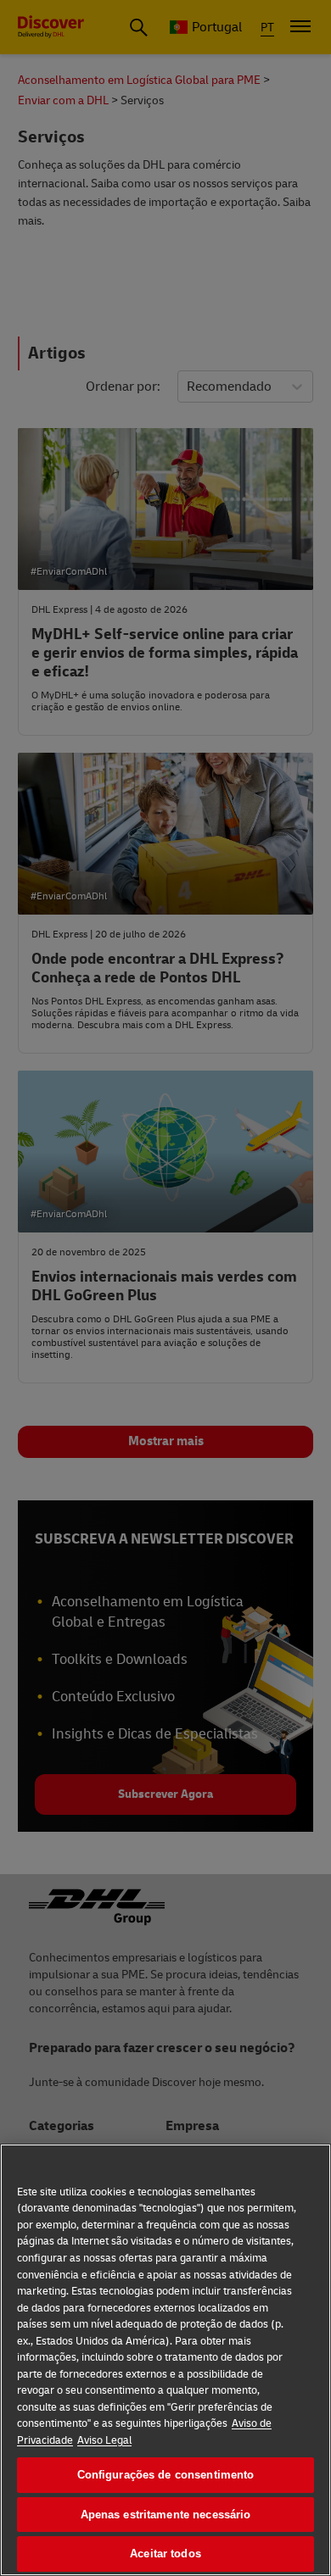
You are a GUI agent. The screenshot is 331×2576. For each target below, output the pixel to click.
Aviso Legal (104, 2440)
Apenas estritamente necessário (166, 2515)
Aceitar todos (165, 2554)
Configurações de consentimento (166, 2475)
